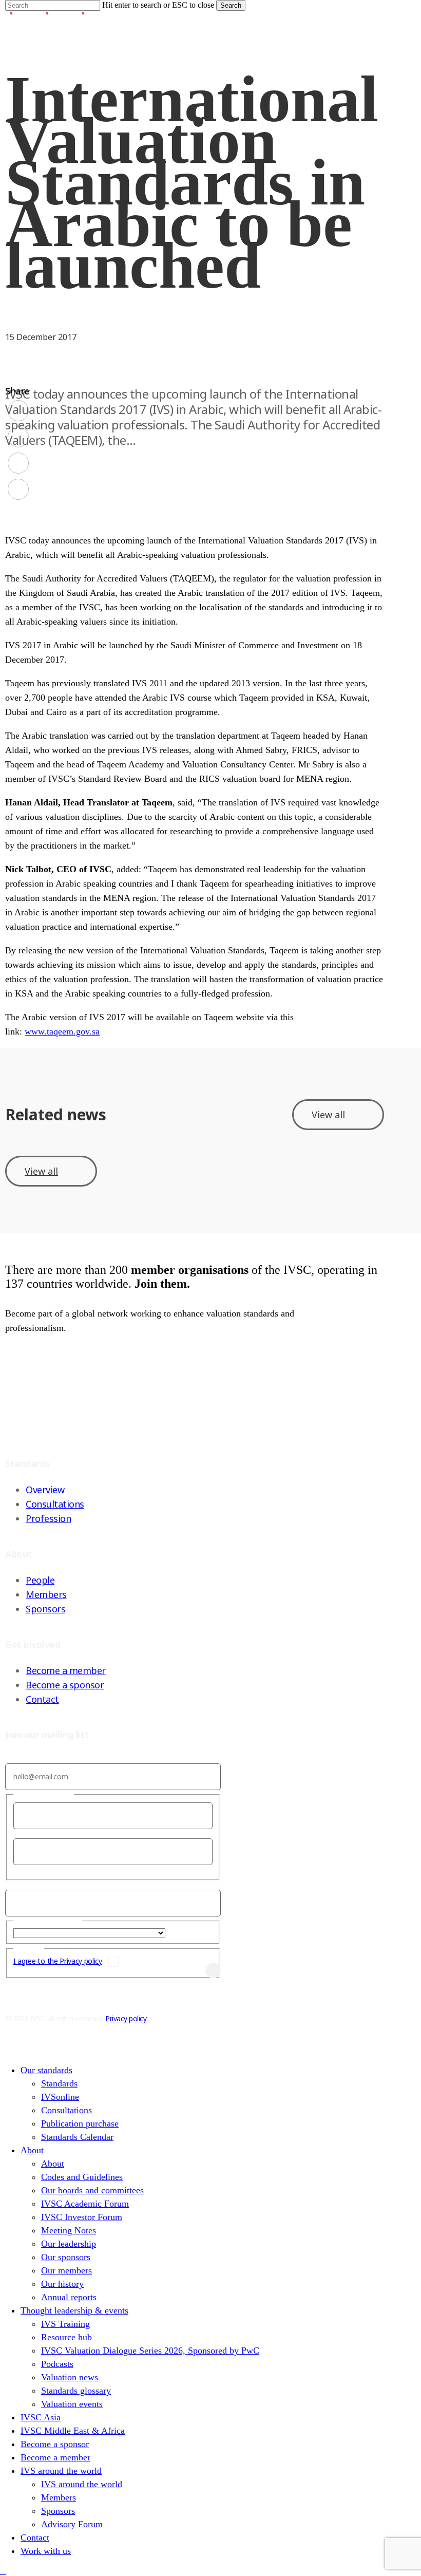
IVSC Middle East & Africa (73, 2431)
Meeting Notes (69, 2230)
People (40, 1580)
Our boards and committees (92, 2190)
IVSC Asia (41, 2417)
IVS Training (65, 2324)
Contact (42, 1699)
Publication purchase (80, 2123)
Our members (66, 2270)
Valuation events (72, 2404)
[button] (3, 2571)
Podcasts (57, 2364)
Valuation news (70, 2377)
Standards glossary (76, 2391)
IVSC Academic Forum (85, 2204)
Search (231, 5)
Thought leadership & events (74, 2310)
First (21, 1834)
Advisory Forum (72, 2524)
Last (20, 1869)
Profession (48, 1518)
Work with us (46, 2551)
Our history (62, 2284)
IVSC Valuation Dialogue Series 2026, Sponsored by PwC (150, 2351)
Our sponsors (66, 2257)
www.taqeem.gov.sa (62, 1031)
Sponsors (45, 1609)
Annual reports (69, 2297)
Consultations (55, 1504)
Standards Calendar (77, 2137)
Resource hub (66, 2337)
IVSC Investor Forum (82, 2217)
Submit (190, 1970)
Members (46, 1594)
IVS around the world (61, 2471)
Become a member (66, 1670)
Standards (59, 2083)
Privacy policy (126, 2018)
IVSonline (60, 2097)
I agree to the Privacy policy (58, 1961)
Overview (45, 1490)
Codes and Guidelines (82, 2177)
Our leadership (69, 2244)
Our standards (46, 2070)
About (32, 2150)
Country (181, 1933)
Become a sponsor (65, 1685)
